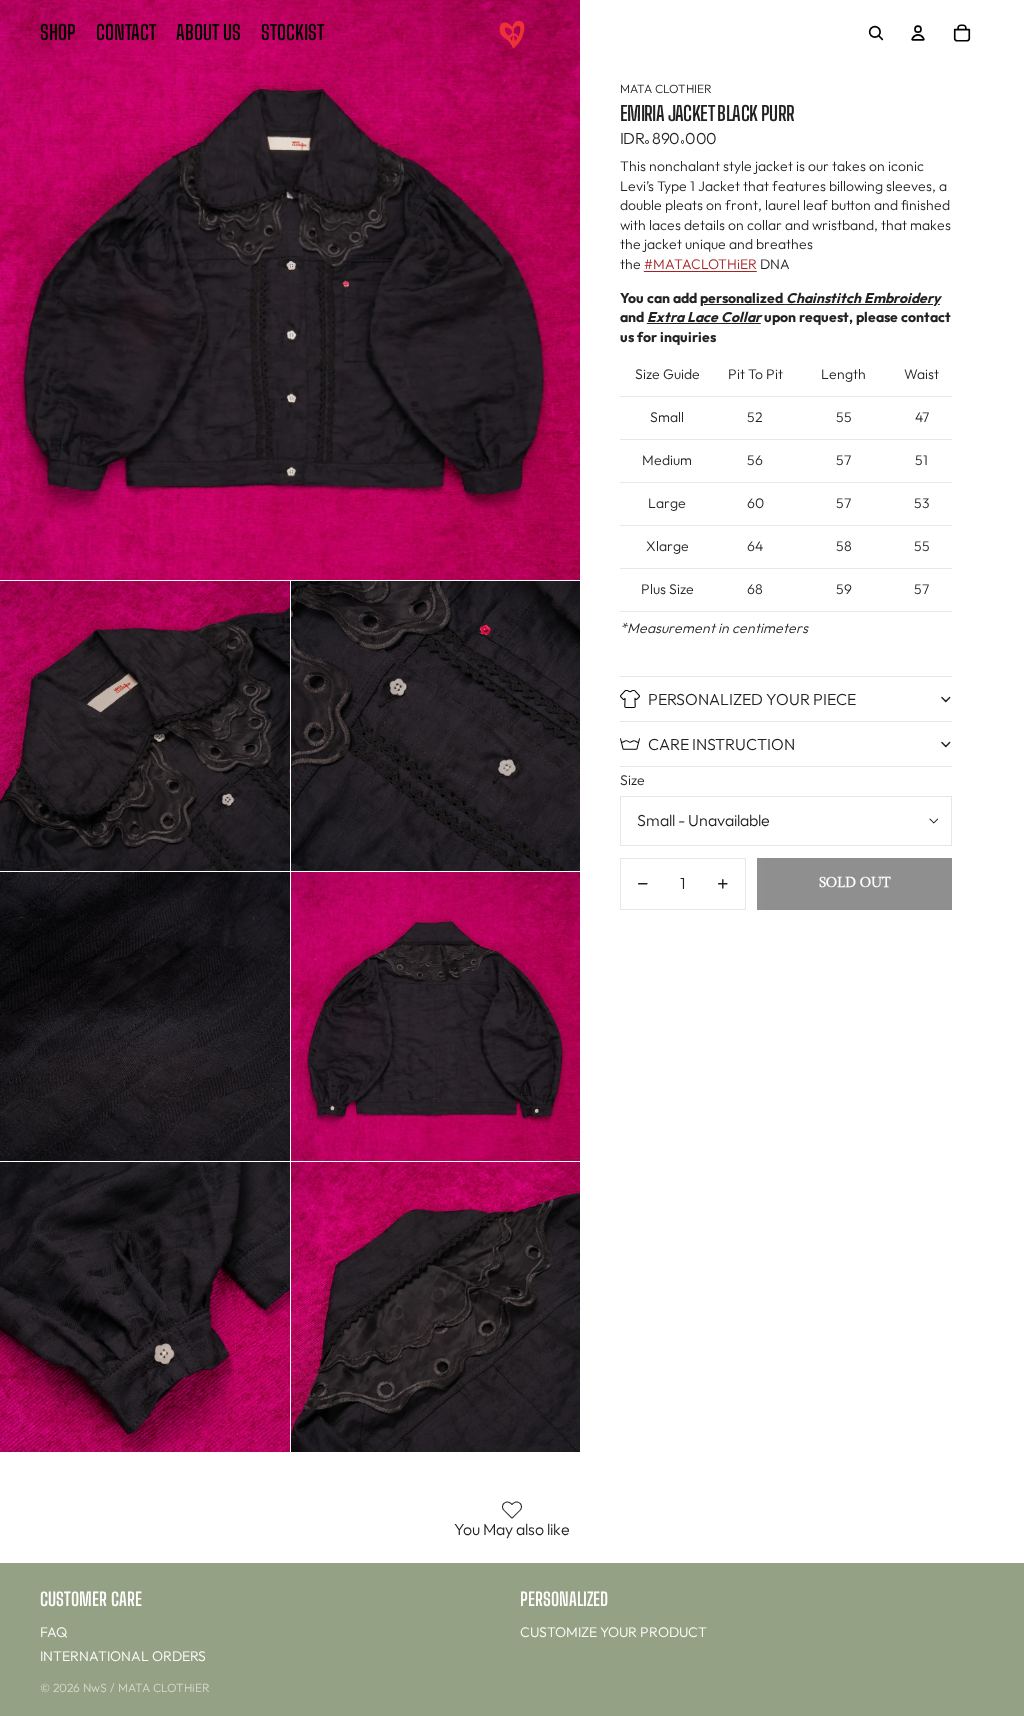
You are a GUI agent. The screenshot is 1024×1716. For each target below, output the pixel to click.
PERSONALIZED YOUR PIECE (752, 699)
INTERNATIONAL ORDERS (123, 1656)
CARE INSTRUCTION (721, 744)
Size (632, 780)
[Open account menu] (918, 33)
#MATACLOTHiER (700, 264)
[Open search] (876, 33)
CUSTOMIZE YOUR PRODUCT (613, 1632)
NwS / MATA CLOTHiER (146, 1687)
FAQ (53, 1632)
